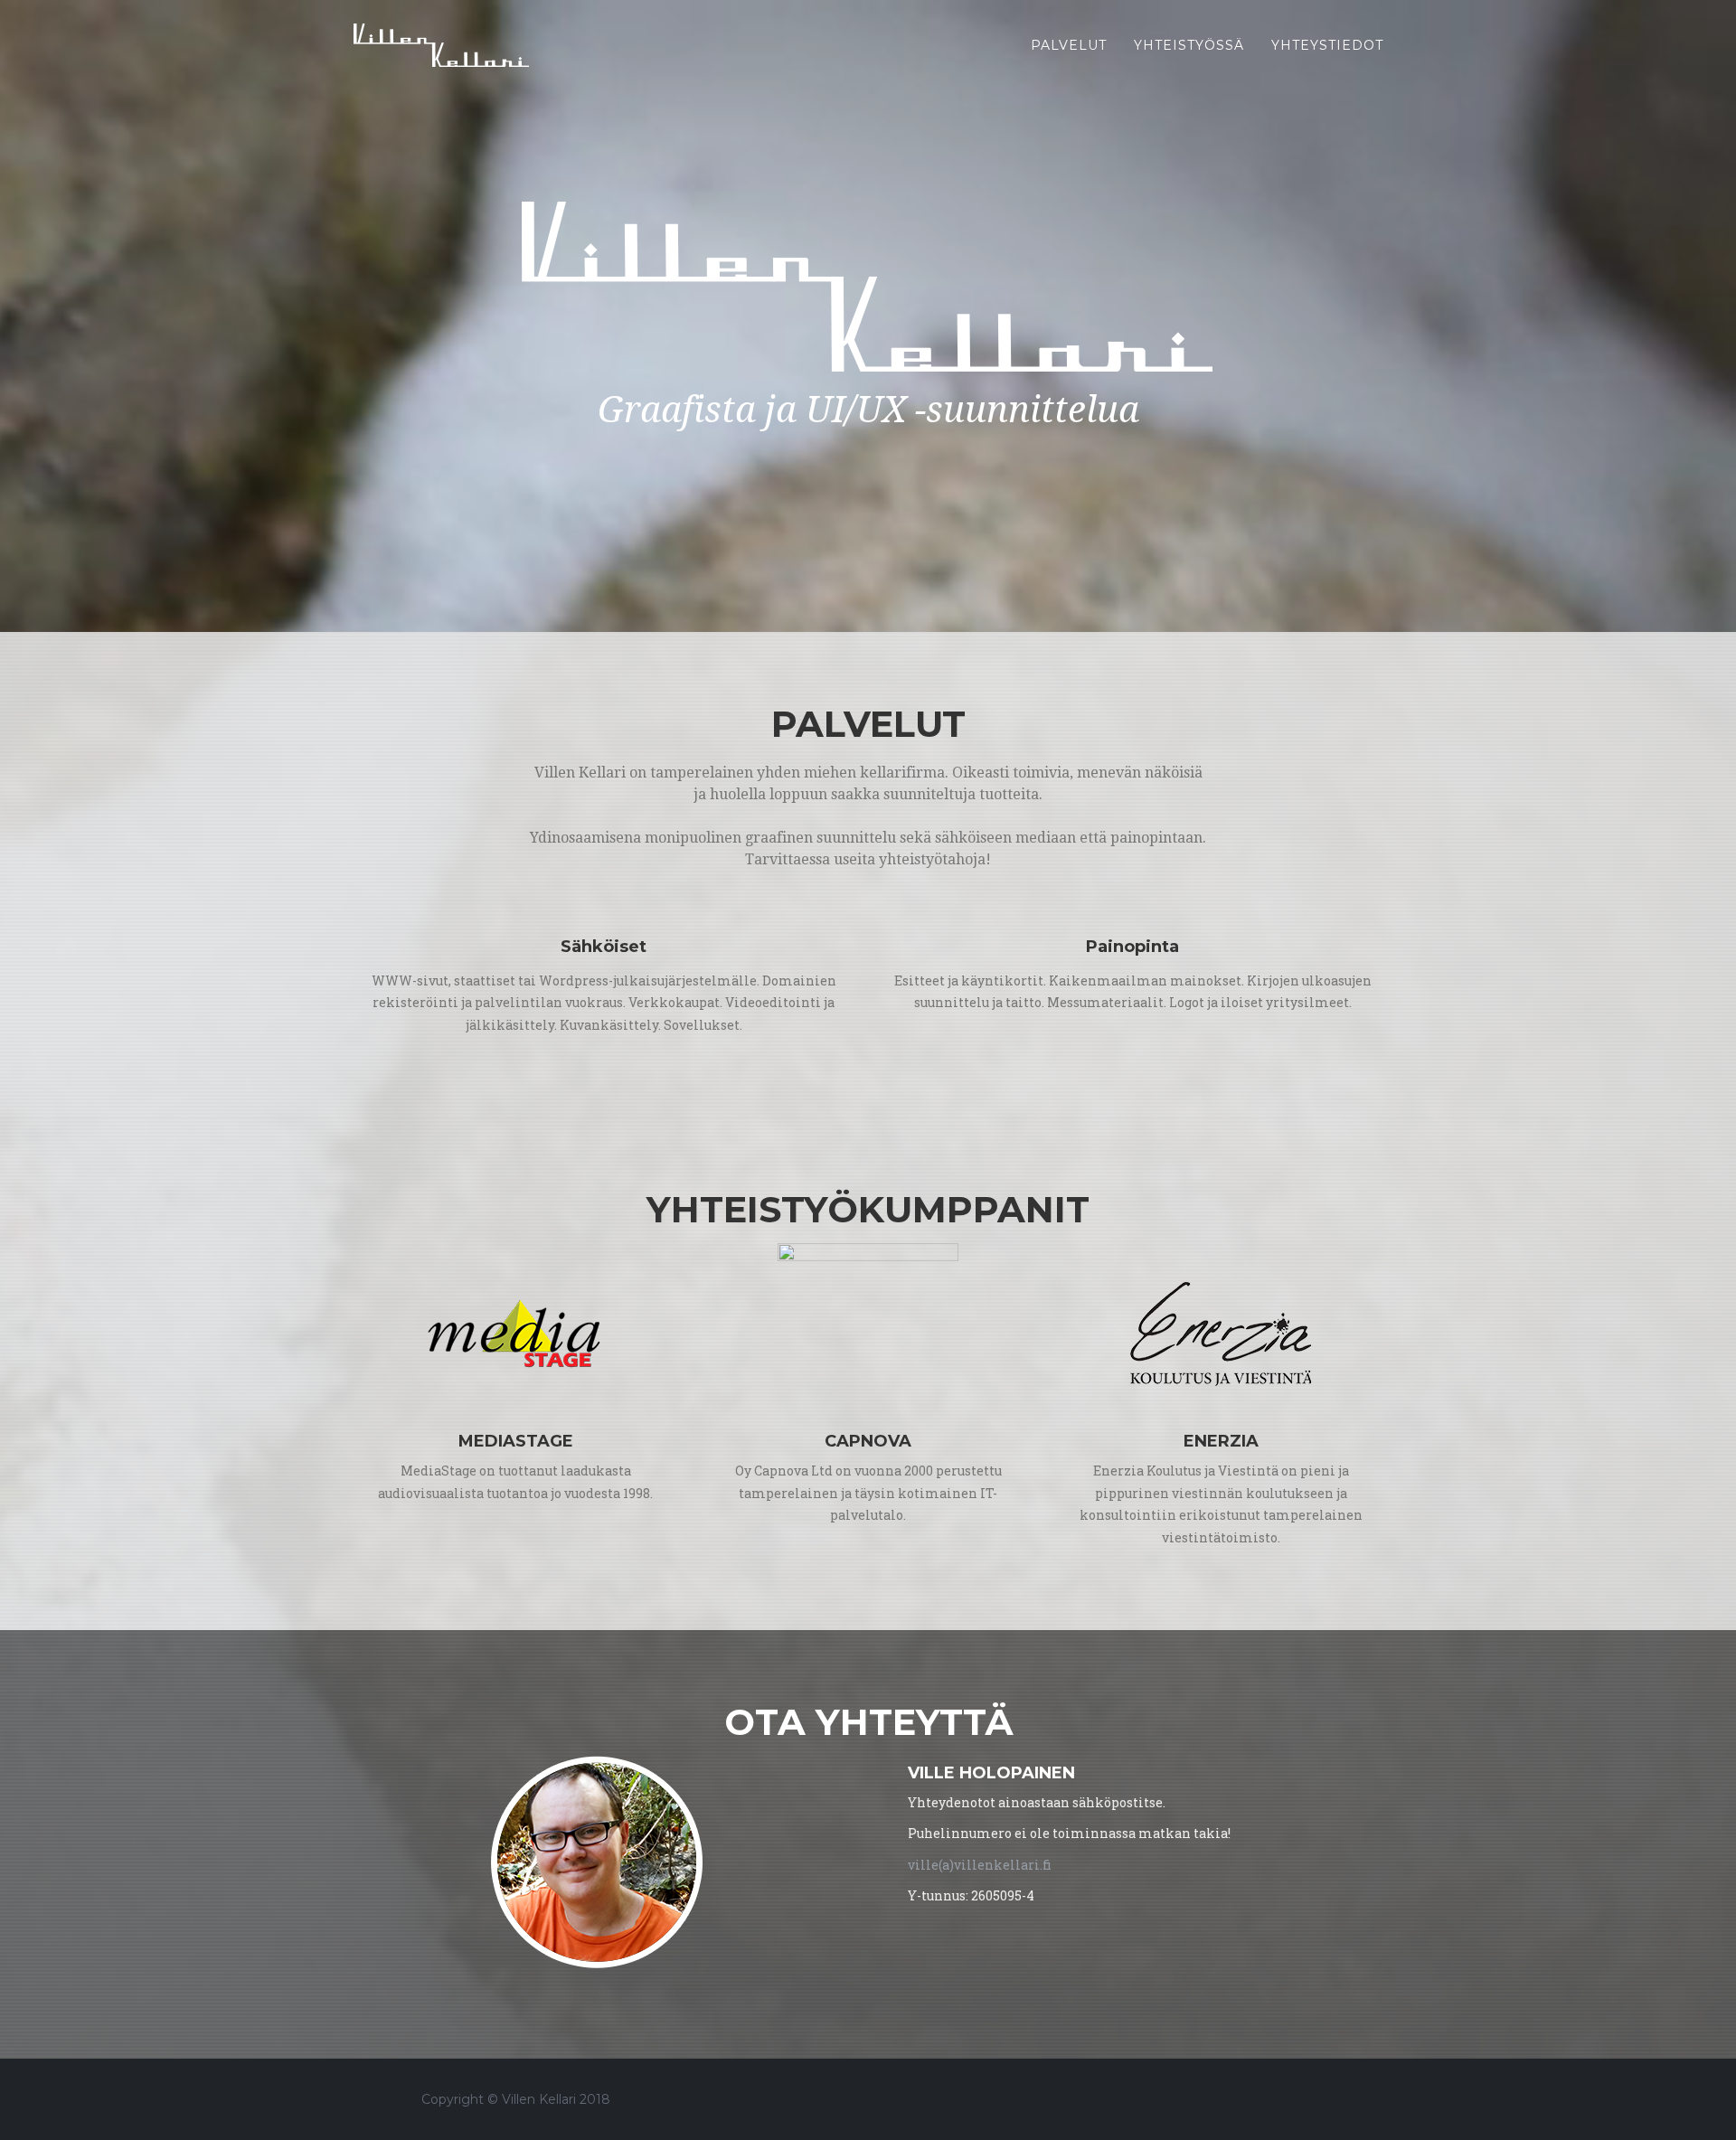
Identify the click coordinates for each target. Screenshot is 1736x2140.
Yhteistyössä (1189, 45)
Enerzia (1221, 1441)
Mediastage (516, 1441)
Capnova (868, 1441)
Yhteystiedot (1327, 45)
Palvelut (1069, 45)
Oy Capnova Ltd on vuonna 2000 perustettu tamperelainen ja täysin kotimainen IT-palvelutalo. (868, 1493)
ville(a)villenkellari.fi (980, 1865)
